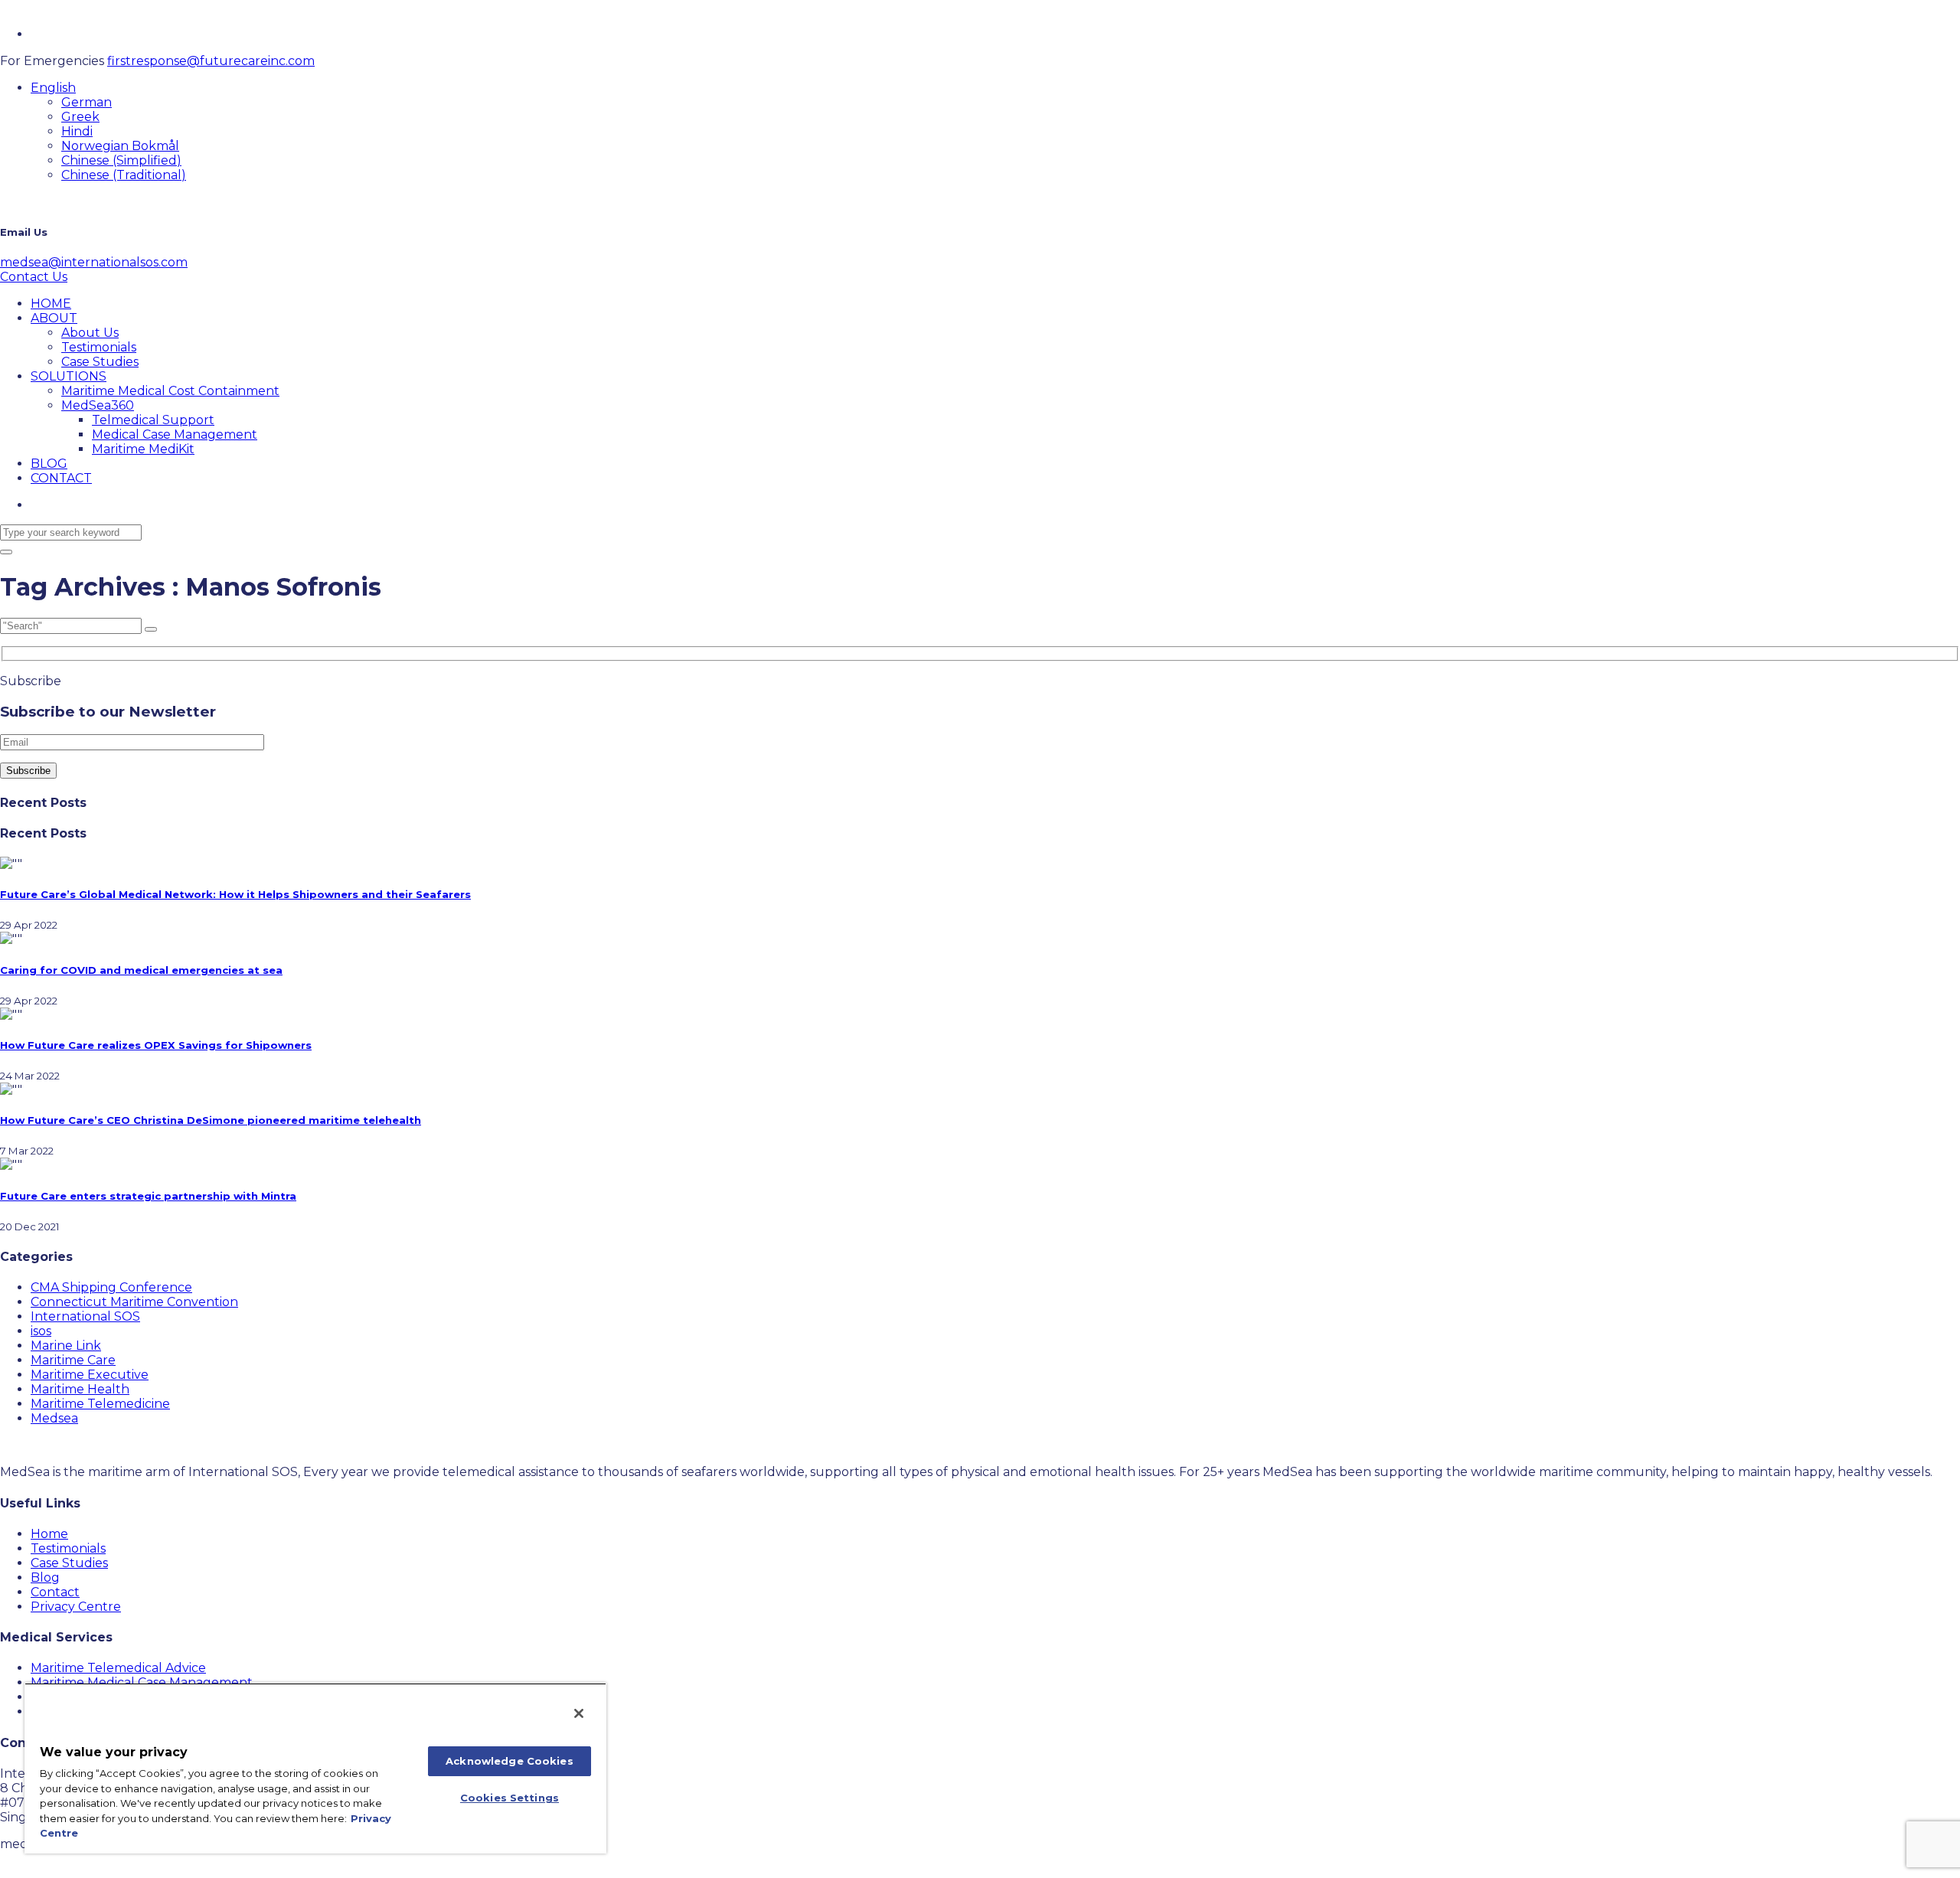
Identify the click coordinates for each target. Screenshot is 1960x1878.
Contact (55, 1592)
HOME (51, 304)
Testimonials (99, 347)
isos (41, 1331)
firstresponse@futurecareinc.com (211, 61)
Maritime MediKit (143, 449)
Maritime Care (73, 1360)
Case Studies (100, 362)
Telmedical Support (153, 420)
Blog (45, 1578)
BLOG (49, 464)
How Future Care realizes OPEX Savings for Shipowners (156, 1045)
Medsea (54, 1418)
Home (49, 1534)
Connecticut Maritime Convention (134, 1302)
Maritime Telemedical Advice (118, 1668)
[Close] (579, 1713)
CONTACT (61, 478)
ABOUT (54, 318)
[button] (53, 88)
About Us (90, 333)
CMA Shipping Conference (111, 1287)
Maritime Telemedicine (100, 1404)
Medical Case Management (175, 434)
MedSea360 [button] (98, 405)
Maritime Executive (90, 1375)
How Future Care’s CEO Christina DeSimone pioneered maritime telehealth (211, 1120)
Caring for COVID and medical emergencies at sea (141, 970)
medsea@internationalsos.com (94, 262)
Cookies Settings (510, 1798)
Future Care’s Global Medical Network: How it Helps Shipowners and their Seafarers (235, 894)
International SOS (85, 1316)
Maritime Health (80, 1389)
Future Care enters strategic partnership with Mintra (148, 1196)
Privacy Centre (76, 1607)
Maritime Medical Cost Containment (170, 391)
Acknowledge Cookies (509, 1761)
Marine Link (66, 1346)
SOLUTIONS (69, 376)
